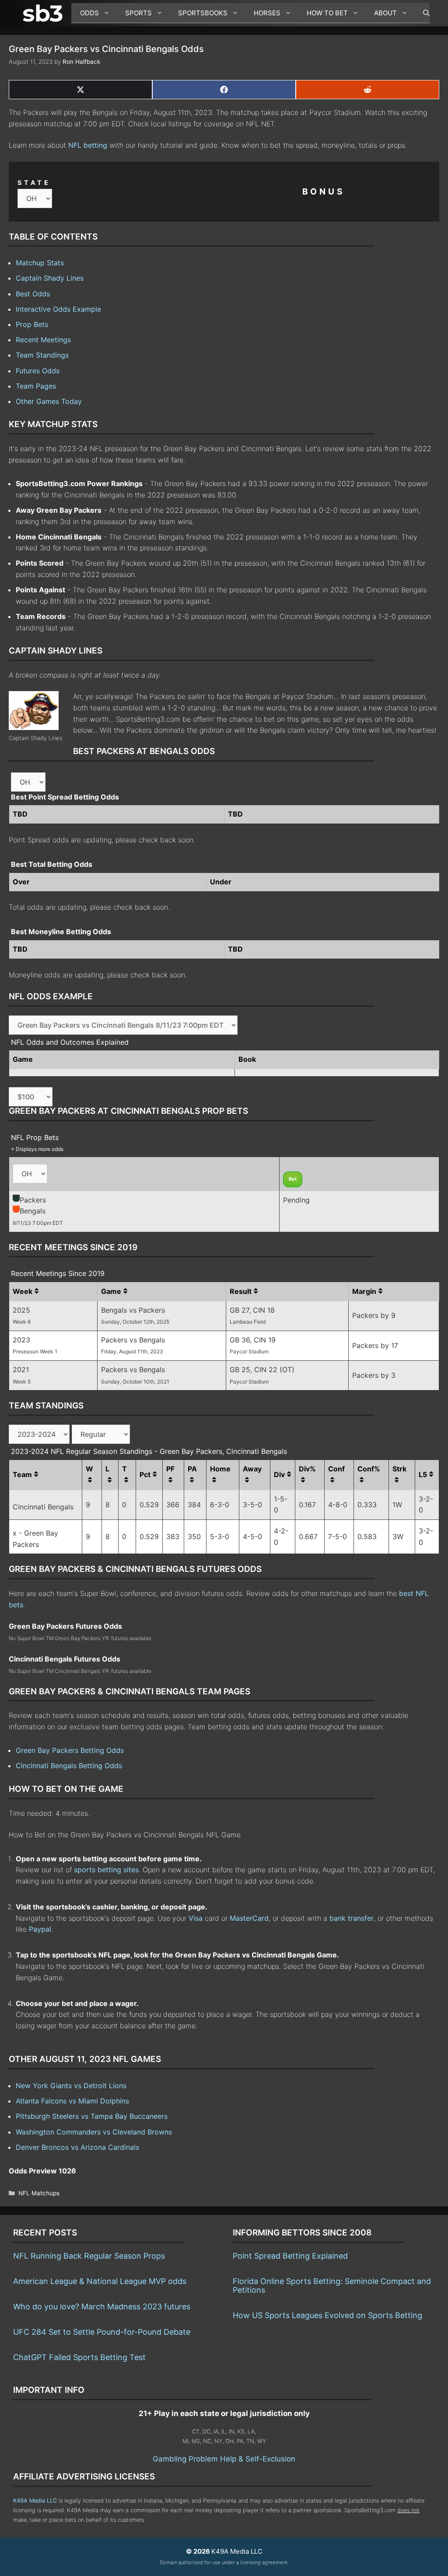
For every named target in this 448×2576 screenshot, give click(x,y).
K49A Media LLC (35, 2501)
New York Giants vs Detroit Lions (71, 2086)
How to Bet (327, 13)
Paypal (40, 1929)
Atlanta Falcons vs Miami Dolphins (72, 2101)
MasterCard (249, 1918)
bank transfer (352, 1918)
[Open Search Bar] (422, 13)
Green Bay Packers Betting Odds (70, 1750)
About (385, 13)
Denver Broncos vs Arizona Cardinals (77, 2147)
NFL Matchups (39, 2193)
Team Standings (42, 355)
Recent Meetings (43, 340)
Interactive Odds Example (58, 309)
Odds (89, 13)
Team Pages (36, 386)
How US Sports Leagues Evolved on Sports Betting (327, 2315)
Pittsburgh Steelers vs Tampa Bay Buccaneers (92, 2116)
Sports (138, 13)
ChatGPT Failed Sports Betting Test (79, 2357)
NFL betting (88, 145)
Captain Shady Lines (50, 278)
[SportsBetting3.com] (45, 13)
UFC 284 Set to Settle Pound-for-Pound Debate (102, 2332)
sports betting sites (106, 1870)
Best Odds (33, 294)
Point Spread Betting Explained (290, 2256)
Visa (196, 1918)
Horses (267, 13)
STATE (34, 183)
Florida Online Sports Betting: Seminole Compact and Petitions (332, 2286)
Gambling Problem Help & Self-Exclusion (224, 2459)
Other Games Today (49, 401)
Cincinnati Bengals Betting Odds (69, 1766)
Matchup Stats (40, 263)
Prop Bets (32, 324)
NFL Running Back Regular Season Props (89, 2256)
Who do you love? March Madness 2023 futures (102, 2307)
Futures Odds (38, 371)
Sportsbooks (203, 13)
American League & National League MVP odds (100, 2281)
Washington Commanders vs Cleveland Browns (94, 2132)
